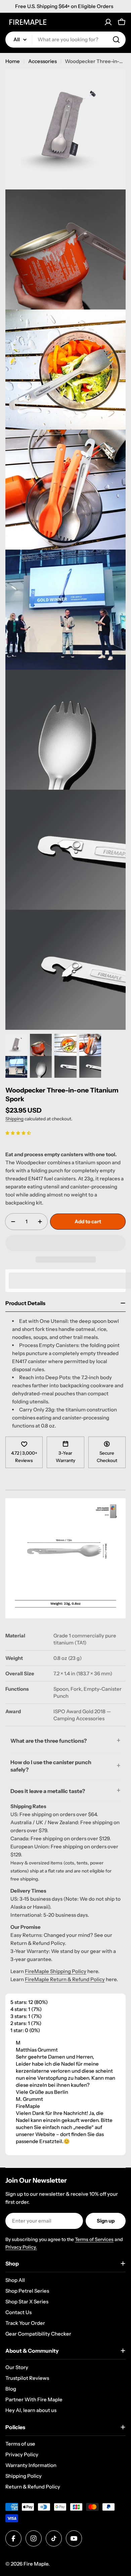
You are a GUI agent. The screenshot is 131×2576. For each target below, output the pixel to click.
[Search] (116, 40)
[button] (18, 1133)
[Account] (108, 22)
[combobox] (65, 40)
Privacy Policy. (21, 2247)
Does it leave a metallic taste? (48, 1791)
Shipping (14, 1119)
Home (13, 61)
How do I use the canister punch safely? (51, 1766)
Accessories (42, 61)
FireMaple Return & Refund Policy (65, 1979)
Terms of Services (94, 2239)
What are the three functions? (49, 1741)
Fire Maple (36, 2564)
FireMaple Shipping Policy (56, 1971)
